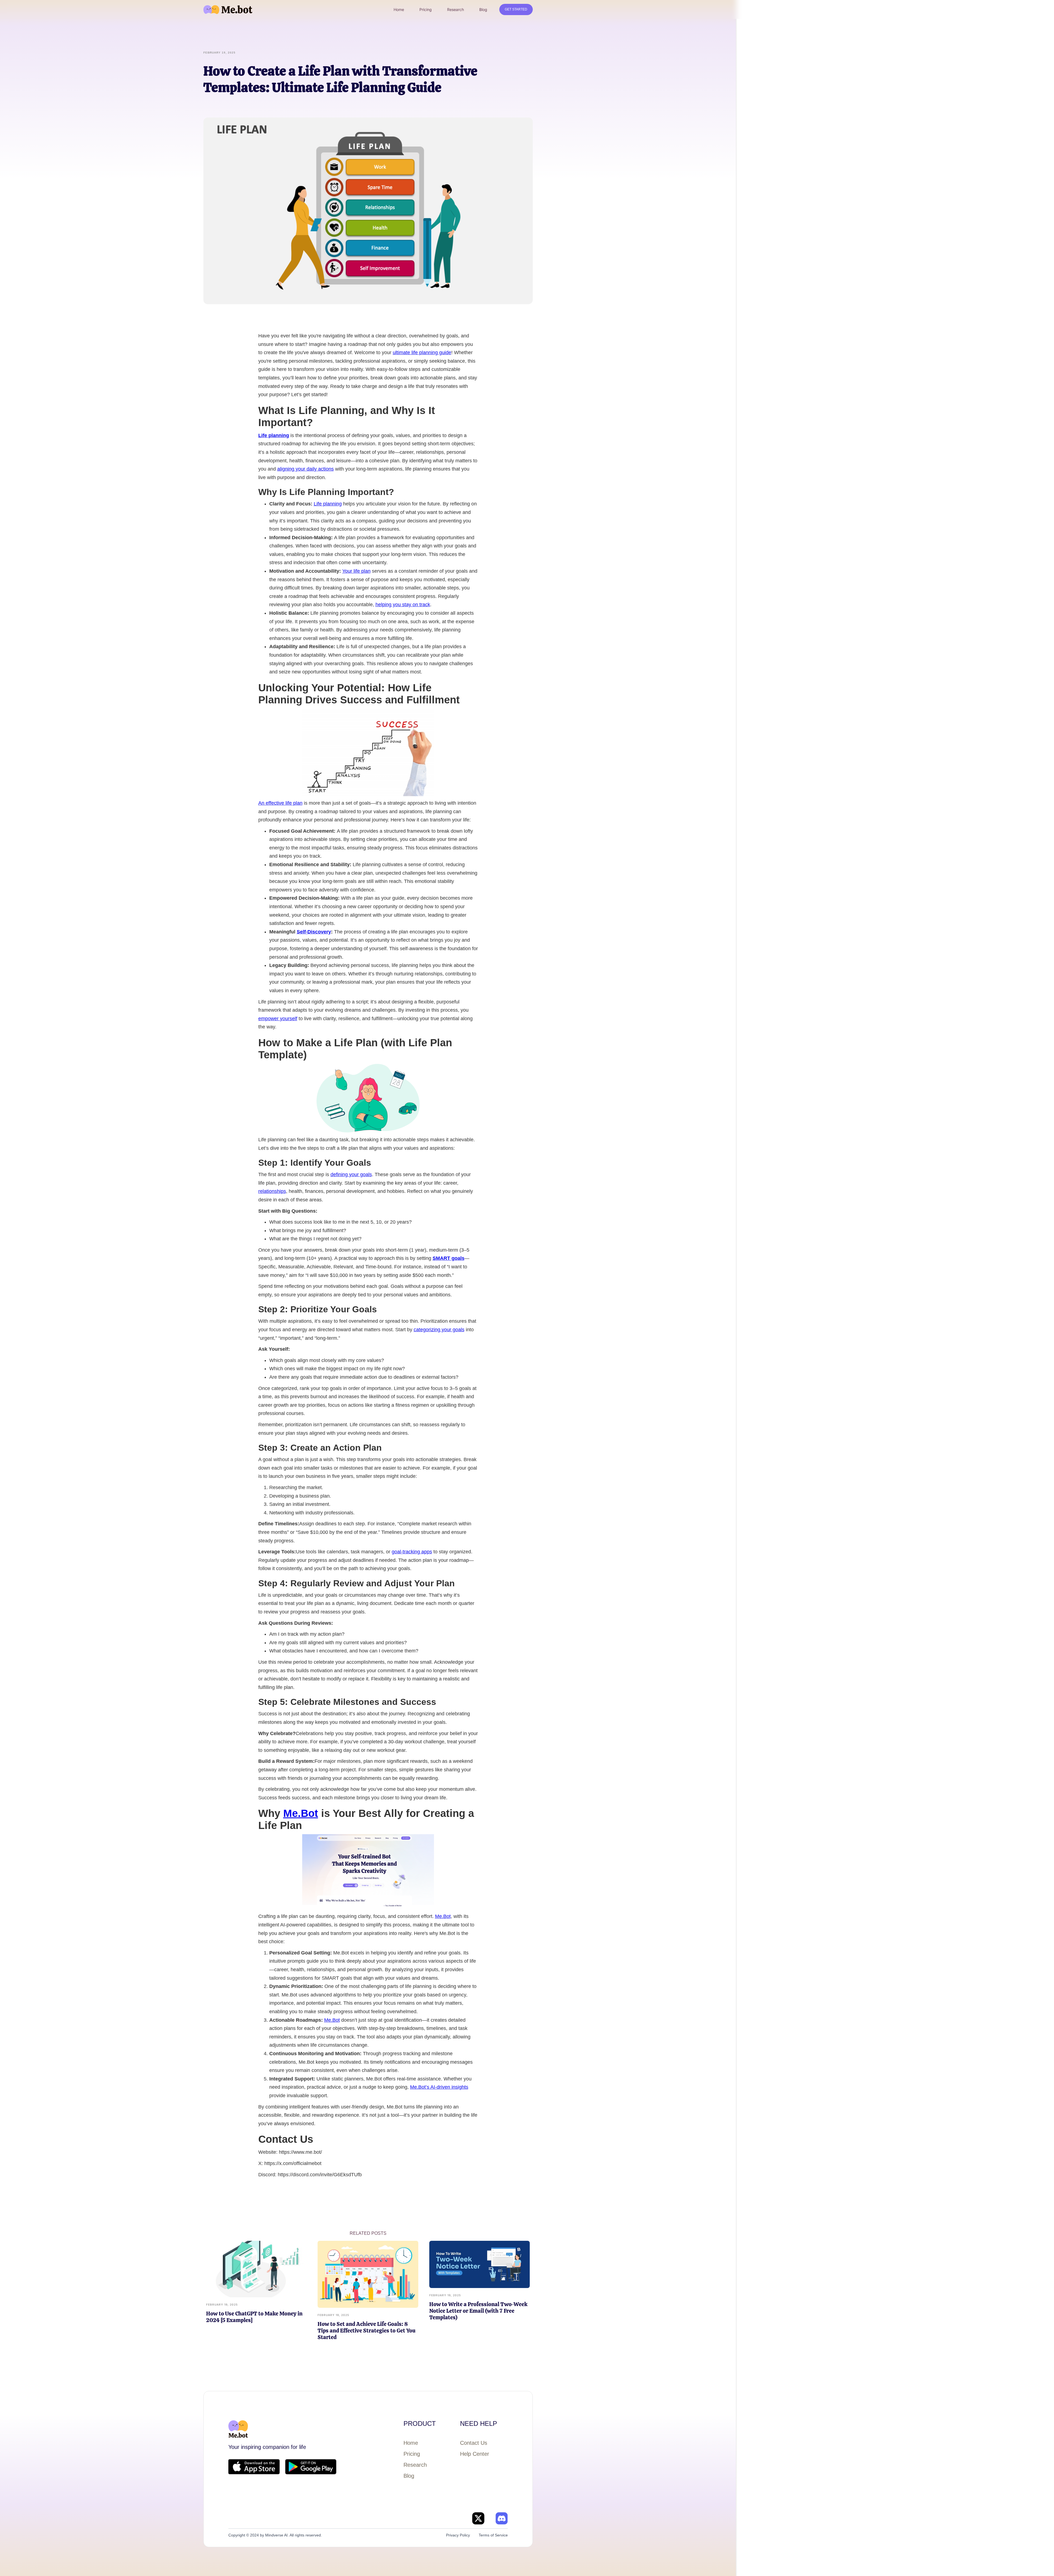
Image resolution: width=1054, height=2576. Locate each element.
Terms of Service (493, 2535)
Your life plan (356, 571)
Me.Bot (301, 1813)
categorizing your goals (439, 1330)
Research (415, 2465)
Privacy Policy (458, 2535)
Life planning (328, 504)
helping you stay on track (403, 605)
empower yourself (278, 1019)
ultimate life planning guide (422, 353)
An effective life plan (280, 803)
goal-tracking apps (412, 1552)
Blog (409, 2476)
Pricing (412, 2454)
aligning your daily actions (305, 469)
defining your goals (351, 1174)
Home (411, 2443)
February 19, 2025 (222, 2304)
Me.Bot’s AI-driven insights (439, 2087)
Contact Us (474, 2443)
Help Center (475, 2454)
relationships (272, 1191)
